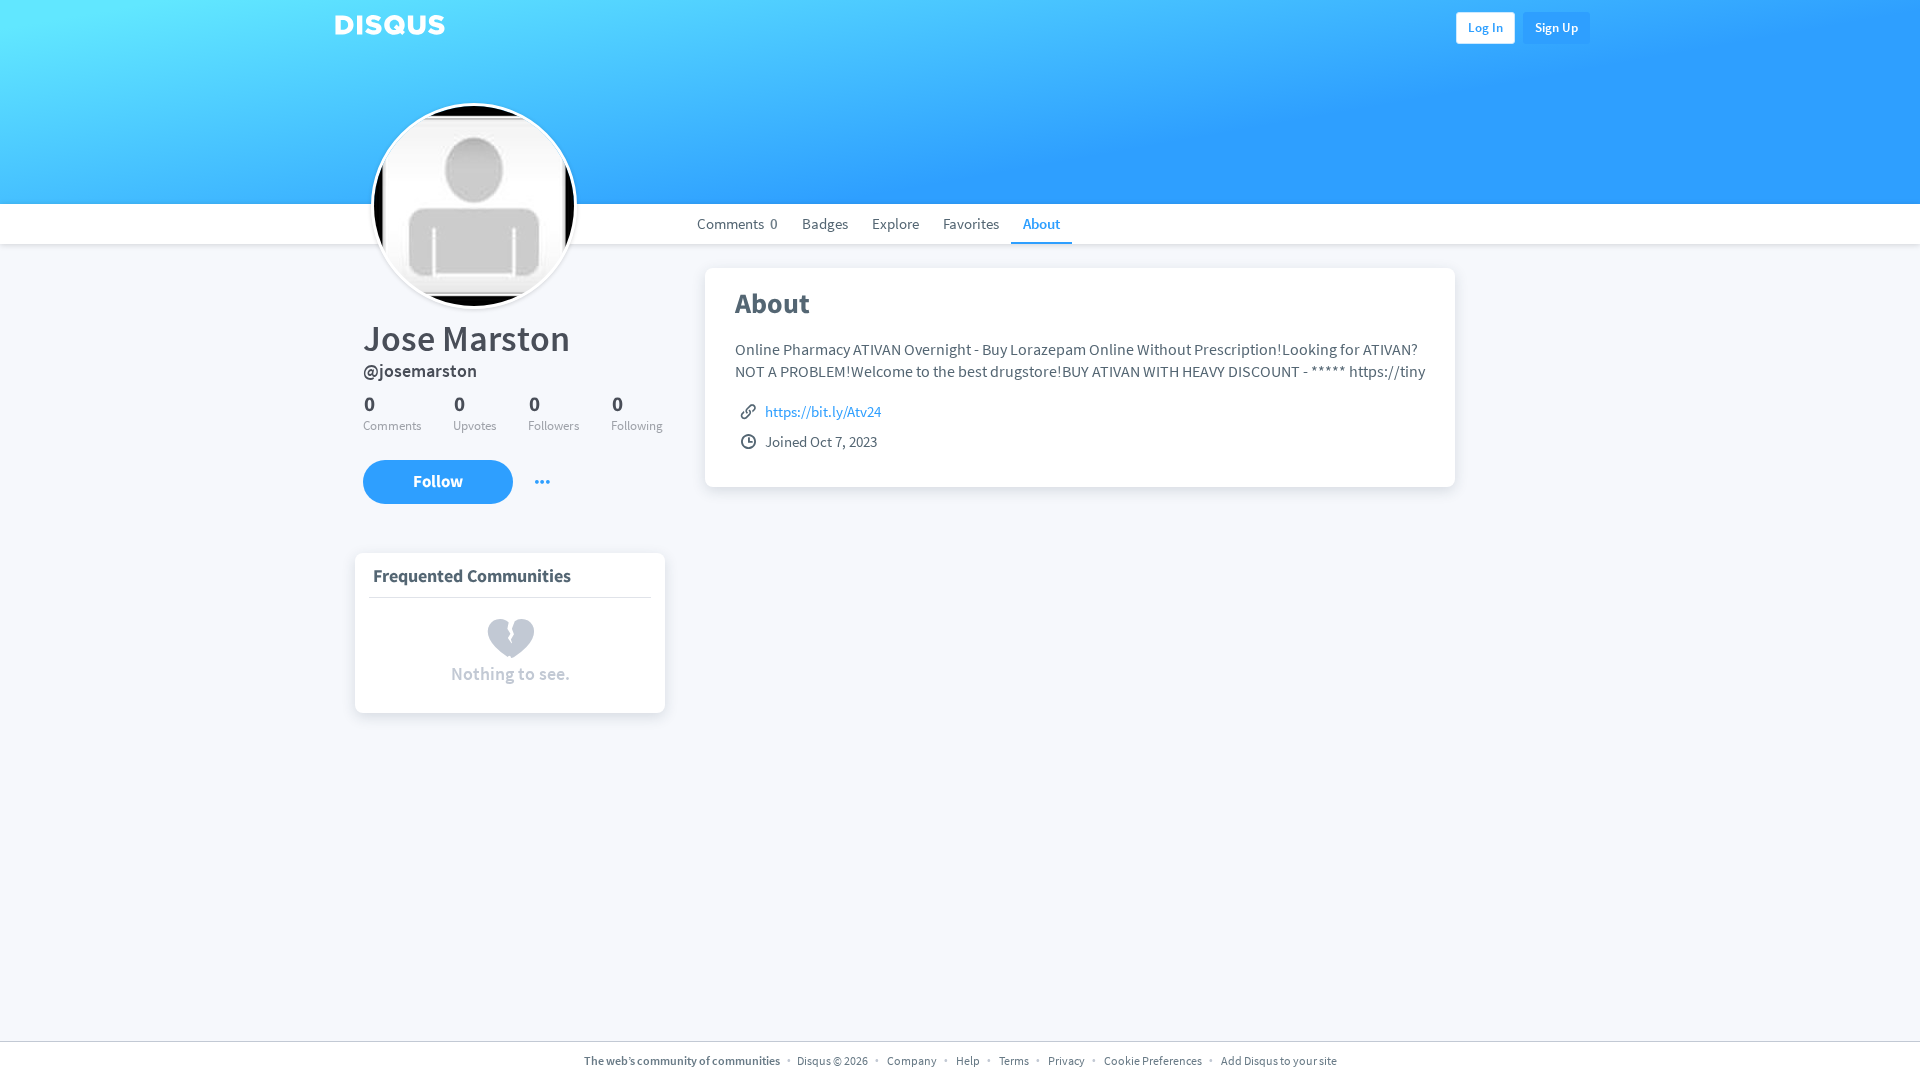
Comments (737, 223)
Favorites (971, 223)
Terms (1014, 1060)
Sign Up (1556, 27)
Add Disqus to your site (1279, 1060)
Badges (825, 223)
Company (912, 1060)
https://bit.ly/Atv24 (823, 411)
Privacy (1066, 1060)
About (1041, 223)
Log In (1485, 27)
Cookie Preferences (1154, 1060)
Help (968, 1060)
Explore (895, 223)
